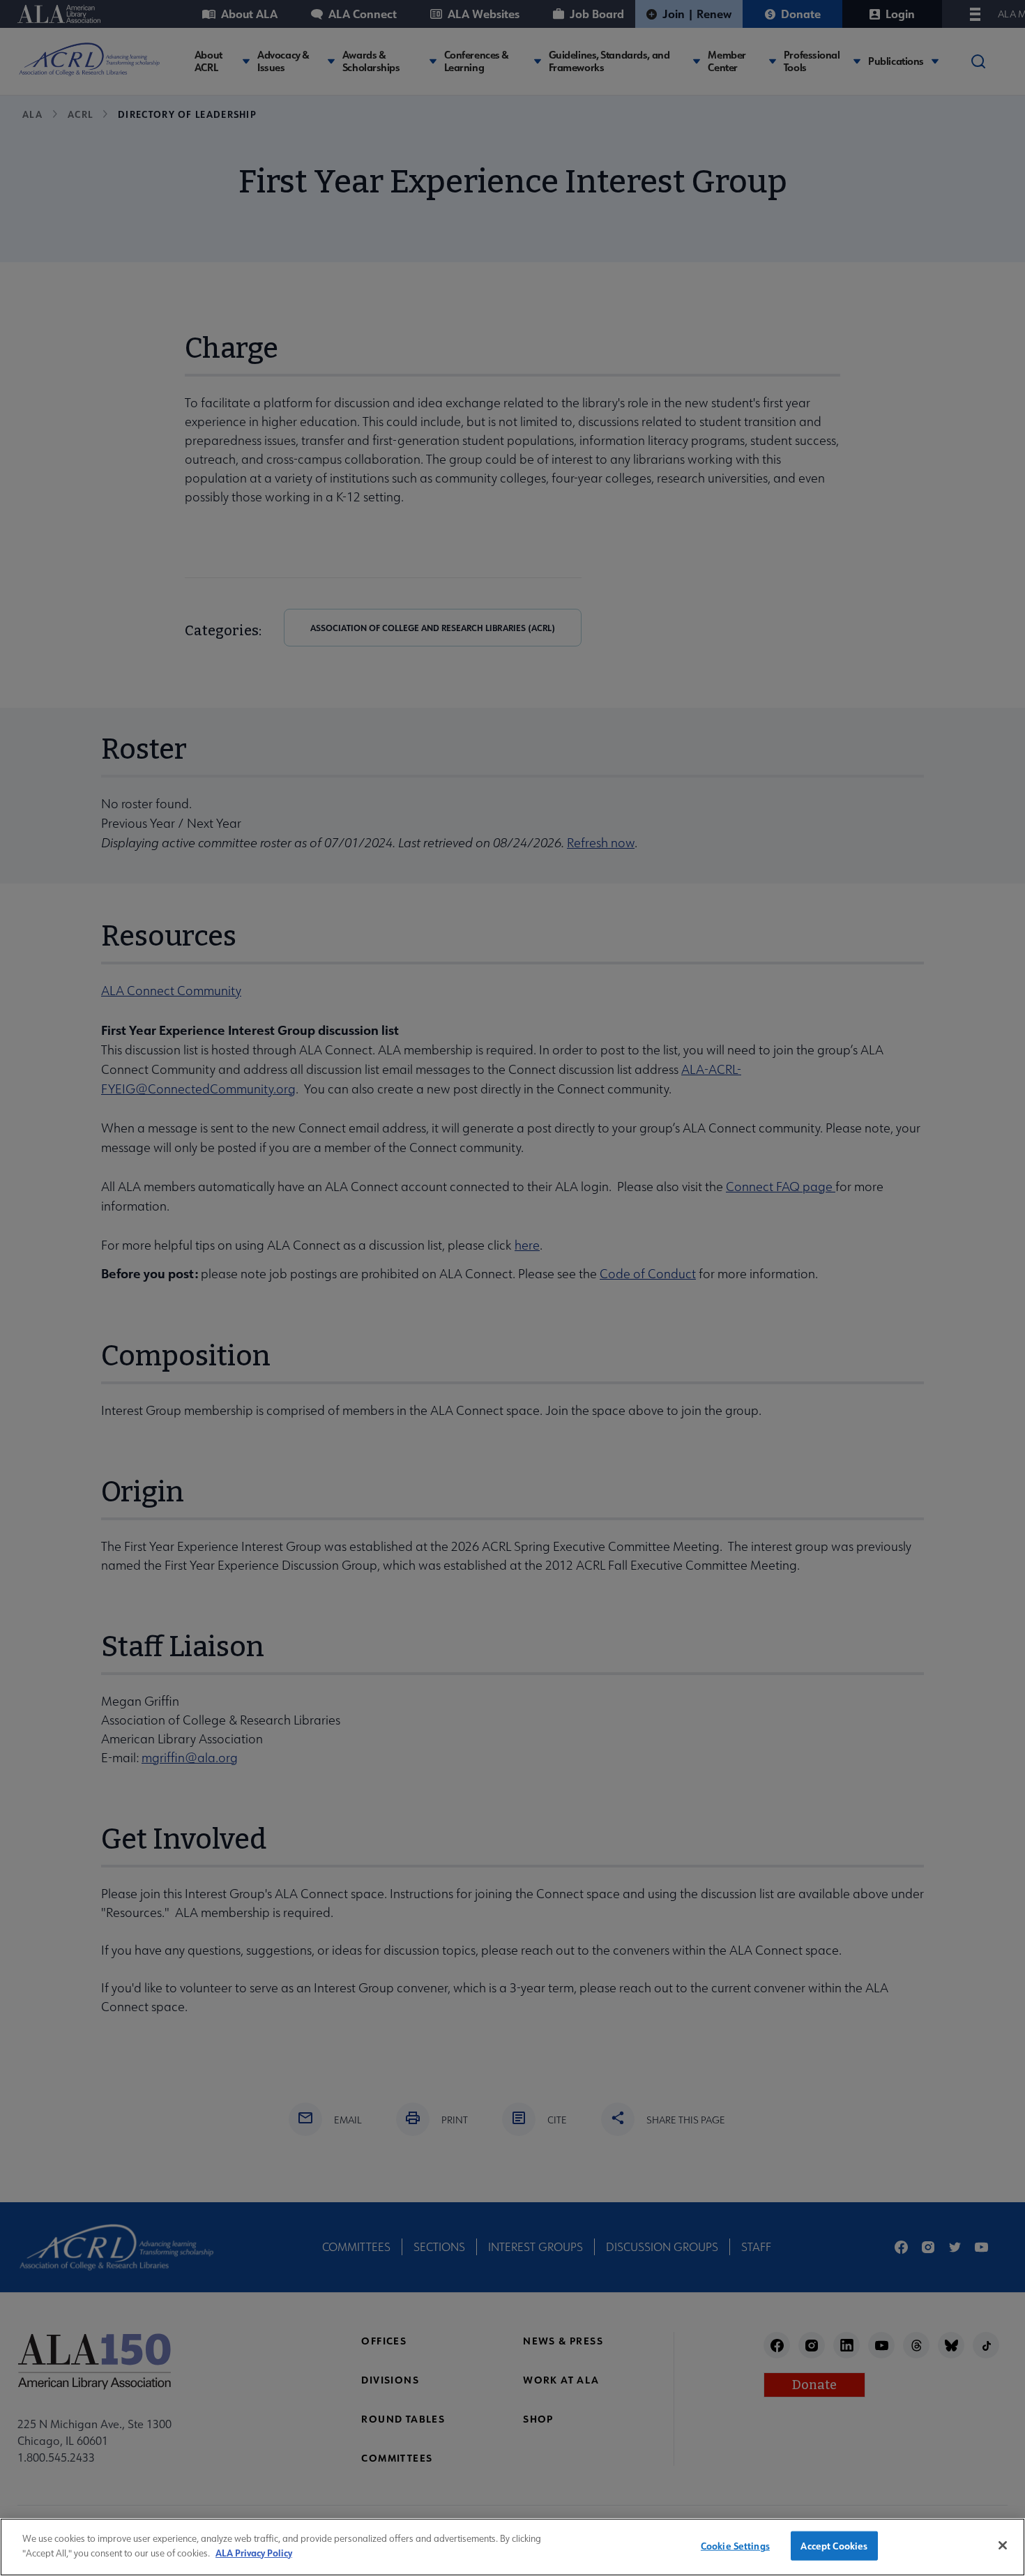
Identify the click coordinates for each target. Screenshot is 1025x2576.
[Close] (1003, 2545)
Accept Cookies (834, 2546)
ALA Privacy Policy (254, 2552)
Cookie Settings (735, 2546)
